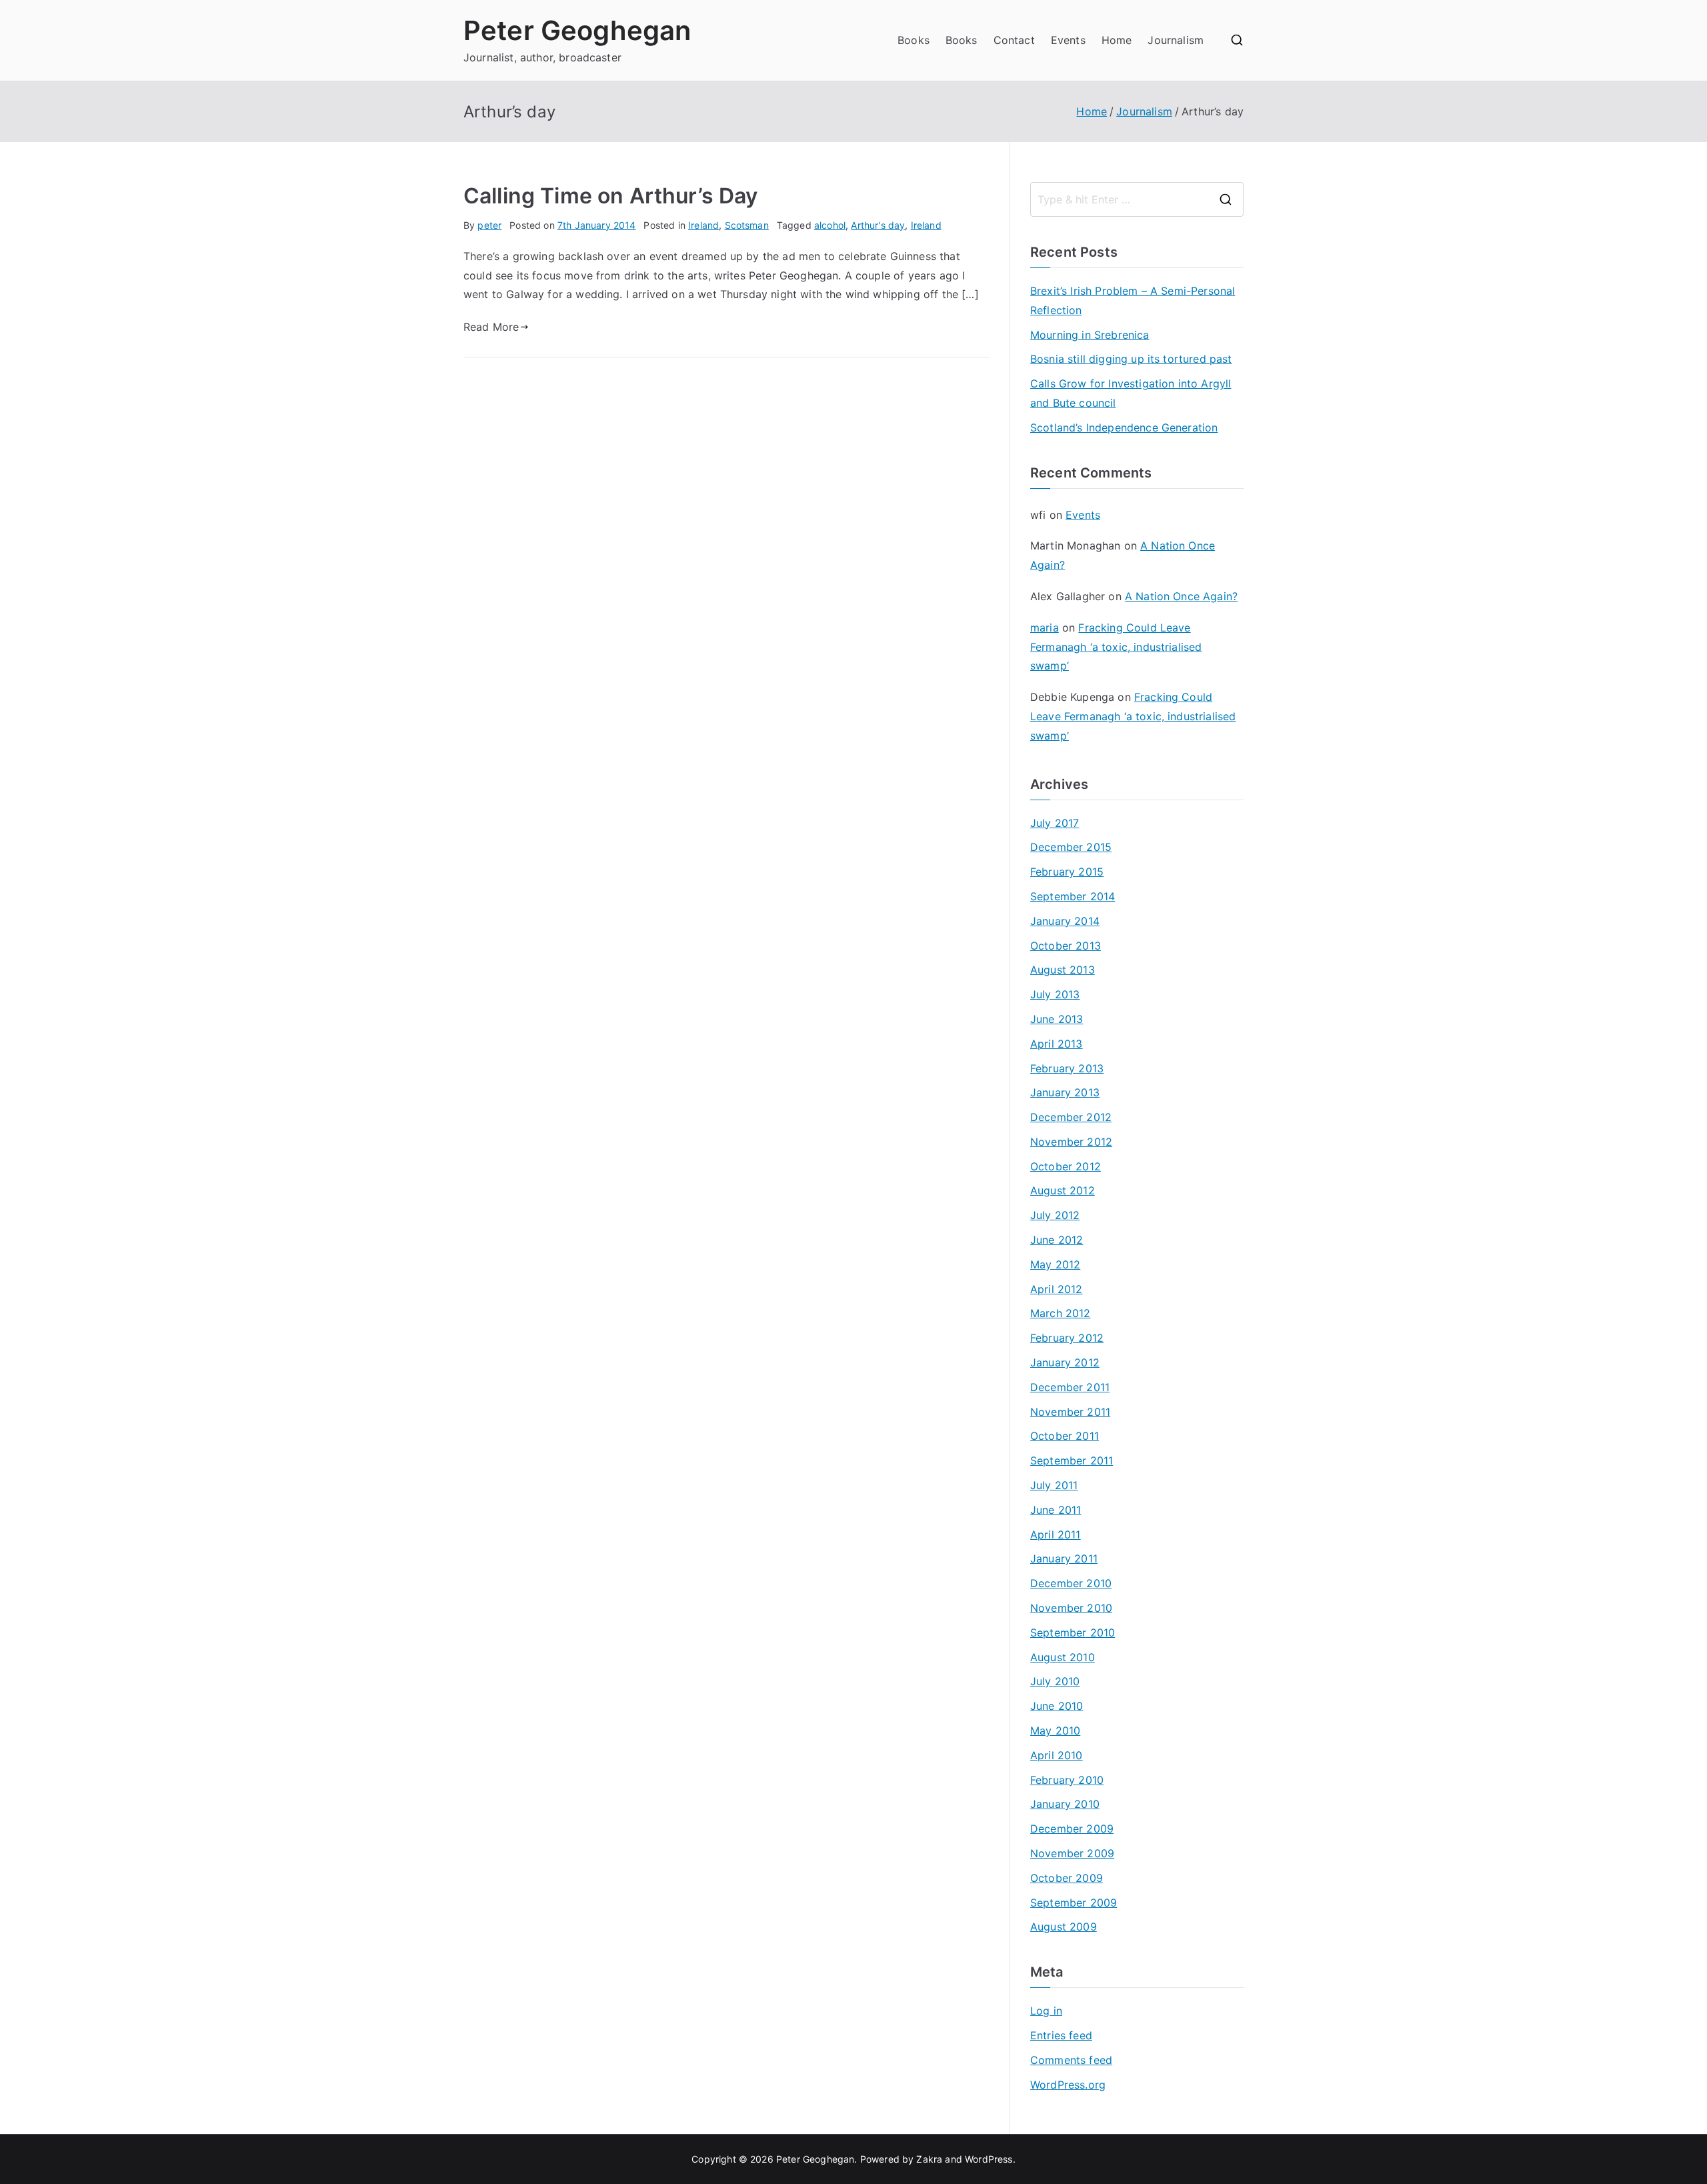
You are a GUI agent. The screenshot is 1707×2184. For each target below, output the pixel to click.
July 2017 (1055, 823)
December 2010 (1071, 1583)
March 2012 (1061, 1313)
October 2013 (1066, 946)
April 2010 (1057, 1755)
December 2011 (1070, 1387)
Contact (1014, 40)
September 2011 (1072, 1460)
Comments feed (1071, 2060)
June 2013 (1057, 1019)
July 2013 (1055, 994)
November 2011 (1070, 1412)
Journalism (1176, 40)
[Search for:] (1137, 199)
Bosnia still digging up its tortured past (1131, 359)
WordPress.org (1068, 2085)
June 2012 (1057, 1240)
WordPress (989, 2159)
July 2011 (1054, 1485)
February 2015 (1067, 872)
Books (914, 40)
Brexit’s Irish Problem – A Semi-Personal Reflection (1133, 300)
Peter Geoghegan (577, 30)
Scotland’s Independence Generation (1124, 427)
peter (489, 225)
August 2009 (1064, 1927)
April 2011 (1056, 1534)
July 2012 (1055, 1215)
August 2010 (1063, 1657)
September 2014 (1073, 896)
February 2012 (1067, 1338)
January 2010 (1065, 1804)
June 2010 (1057, 1706)
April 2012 (1057, 1289)
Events (1068, 40)
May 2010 (1055, 1731)
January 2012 (1065, 1362)
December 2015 (1071, 847)
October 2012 (1066, 1166)
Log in (1046, 2011)
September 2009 (1074, 1903)
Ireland (703, 225)
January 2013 (1065, 1092)
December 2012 (1071, 1117)
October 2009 (1067, 1878)
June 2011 (1056, 1510)
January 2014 (1065, 921)
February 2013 (1067, 1068)
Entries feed (1061, 2035)
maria (1045, 628)
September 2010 (1073, 1632)
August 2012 (1063, 1190)
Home (1117, 40)
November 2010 (1071, 1608)
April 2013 (1057, 1044)
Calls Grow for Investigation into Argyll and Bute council (1131, 393)
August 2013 (1063, 970)
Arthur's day (878, 225)
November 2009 (1072, 1853)
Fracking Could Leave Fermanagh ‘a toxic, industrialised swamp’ (1116, 647)
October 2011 (1065, 1436)
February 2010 (1067, 1780)
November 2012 (1071, 1142)
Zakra (929, 2159)
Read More (491, 327)
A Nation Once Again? (1181, 596)
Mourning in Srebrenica (1090, 335)
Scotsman (747, 225)
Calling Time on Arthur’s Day (610, 196)
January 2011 (1064, 1558)
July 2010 (1055, 1681)
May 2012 (1055, 1264)
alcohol (830, 225)
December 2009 (1072, 1829)
